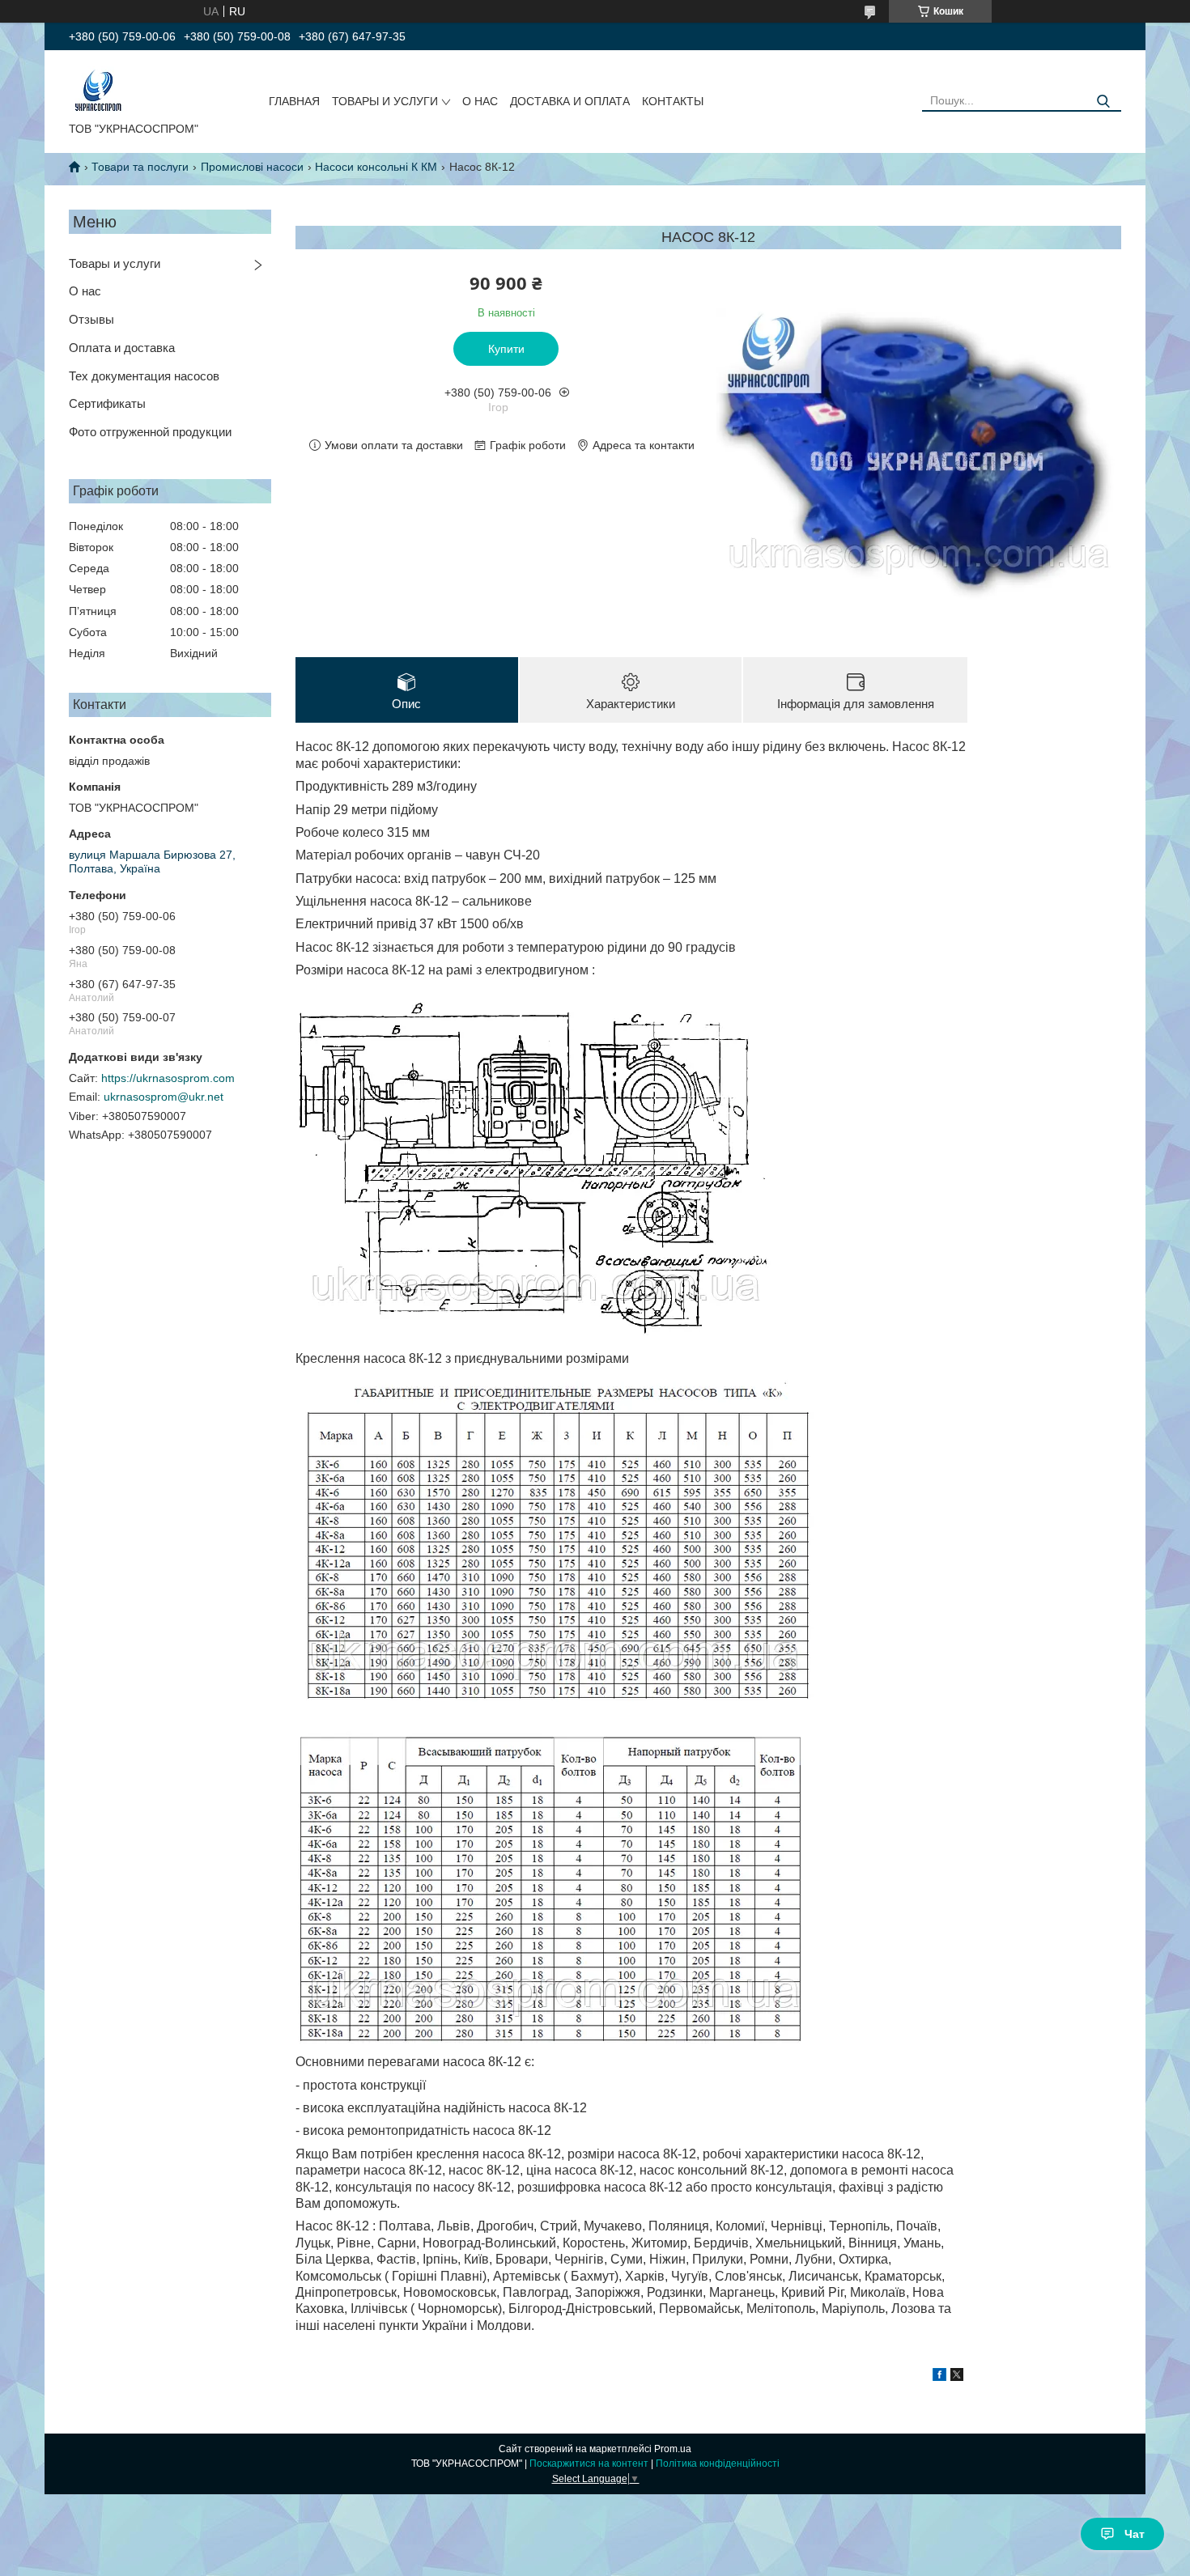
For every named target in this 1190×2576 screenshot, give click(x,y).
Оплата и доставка (122, 348)
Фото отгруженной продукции (150, 432)
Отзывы (91, 319)
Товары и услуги (115, 263)
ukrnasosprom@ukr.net (164, 1097)
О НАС (480, 101)
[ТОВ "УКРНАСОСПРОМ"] (98, 89)
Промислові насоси (252, 167)
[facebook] (939, 2377)
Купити (506, 349)
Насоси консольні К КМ (376, 167)
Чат (1135, 2534)
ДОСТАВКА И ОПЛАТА (570, 101)
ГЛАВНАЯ (294, 101)
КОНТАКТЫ (673, 101)
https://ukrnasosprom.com (168, 1078)
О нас (85, 291)
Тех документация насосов (144, 376)
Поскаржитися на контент (589, 2464)
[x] (957, 2377)
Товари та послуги (140, 167)
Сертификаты (107, 403)
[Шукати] (1103, 102)
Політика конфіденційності (718, 2464)
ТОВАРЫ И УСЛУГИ (385, 101)
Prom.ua (673, 2449)
